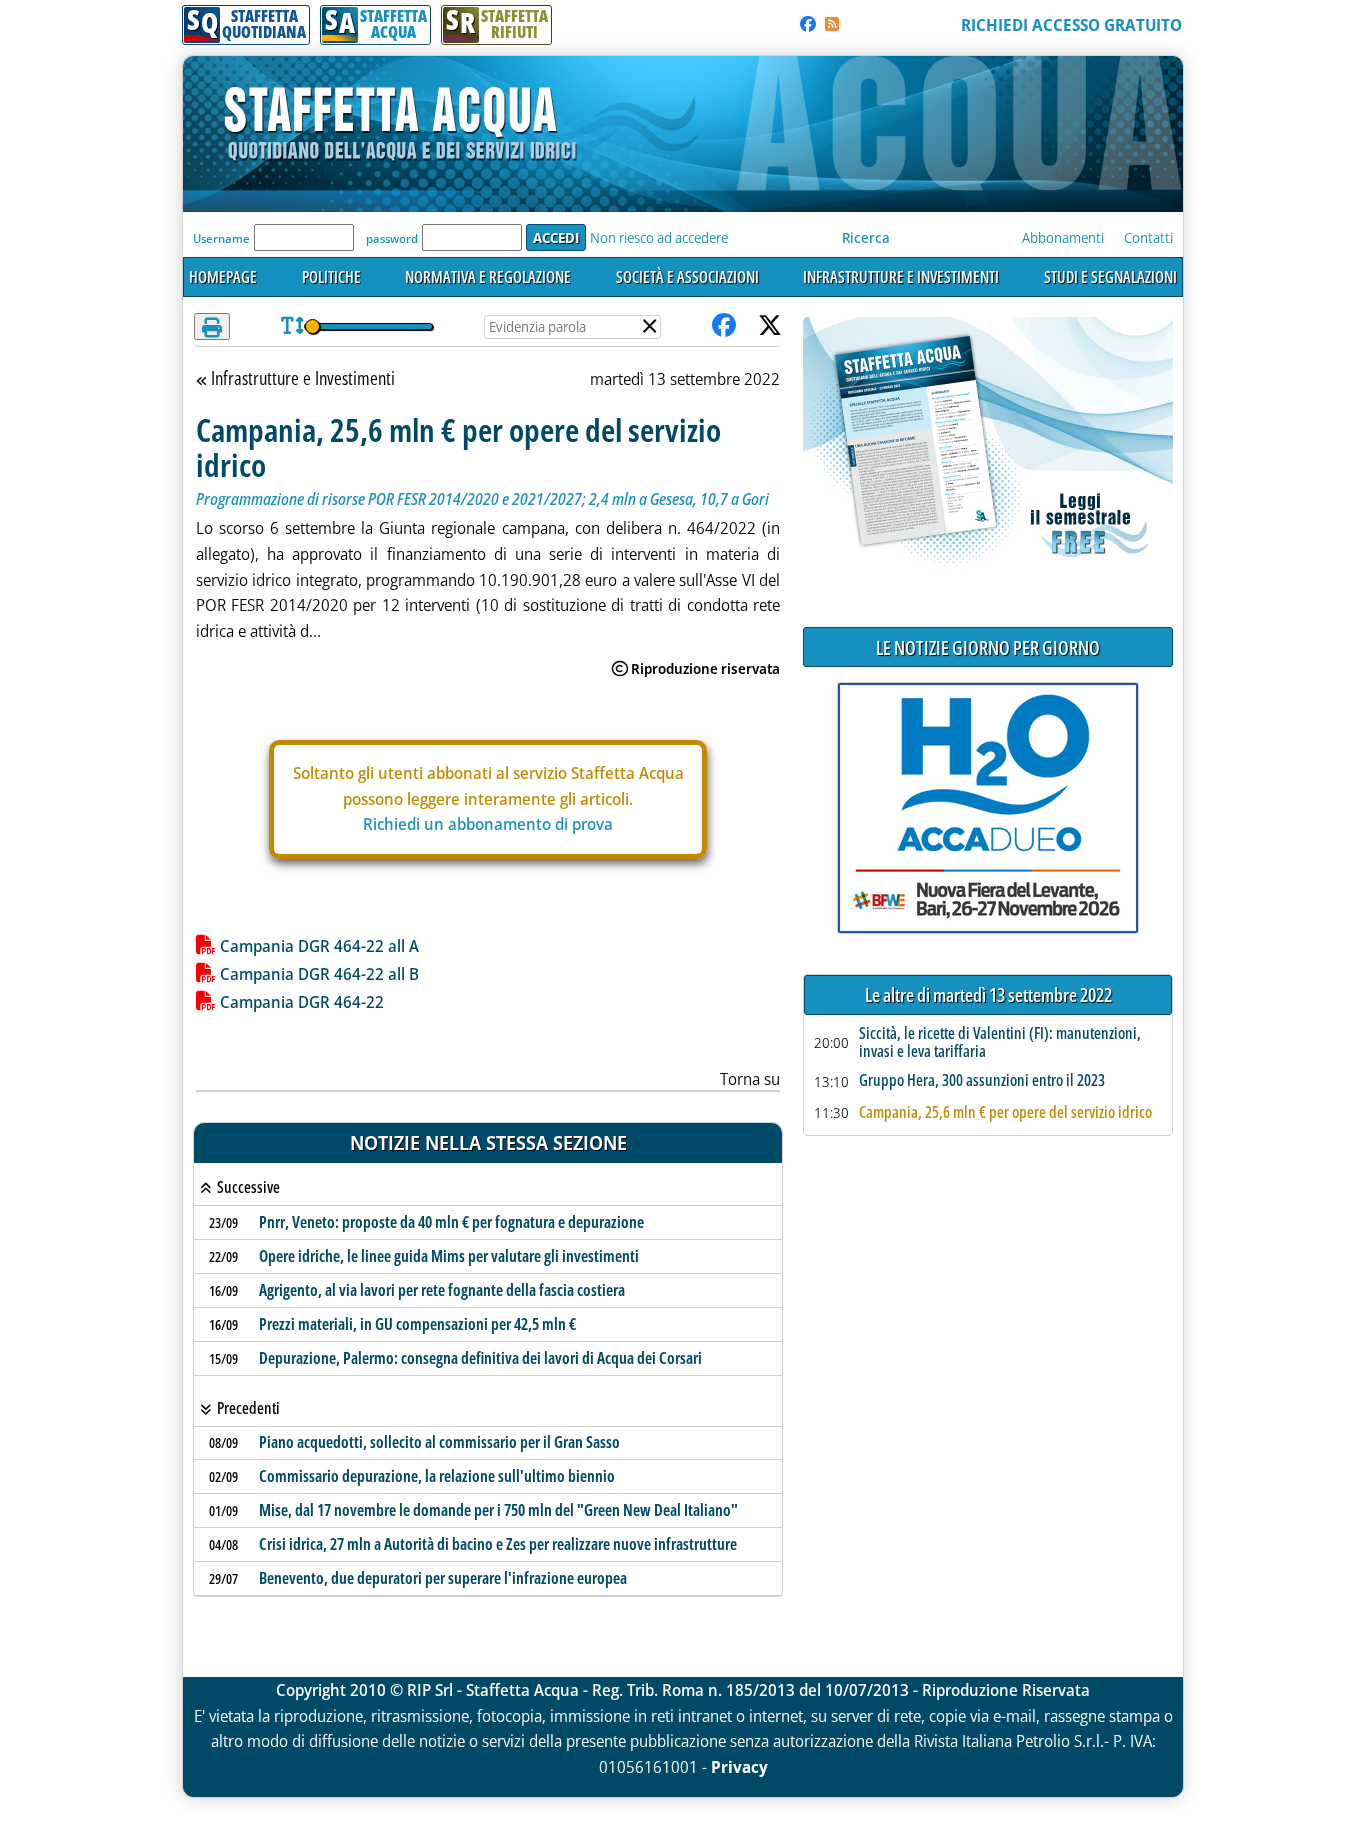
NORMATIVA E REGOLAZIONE (488, 277)
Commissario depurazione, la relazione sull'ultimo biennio (437, 1476)
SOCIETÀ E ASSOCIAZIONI (687, 277)
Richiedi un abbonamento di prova (488, 824)
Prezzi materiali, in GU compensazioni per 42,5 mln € (417, 1324)
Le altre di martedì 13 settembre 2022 (988, 995)
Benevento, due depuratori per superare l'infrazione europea (443, 1578)
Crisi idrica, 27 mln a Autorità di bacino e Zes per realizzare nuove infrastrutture (498, 1544)
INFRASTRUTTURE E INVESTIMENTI (901, 277)
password (392, 238)
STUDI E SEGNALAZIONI (1110, 277)
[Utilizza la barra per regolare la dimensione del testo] (292, 326)
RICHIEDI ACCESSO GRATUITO (1071, 25)
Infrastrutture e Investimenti (302, 379)
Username (221, 238)
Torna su (750, 1079)
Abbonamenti (1063, 237)
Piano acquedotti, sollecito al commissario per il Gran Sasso (439, 1442)
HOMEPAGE (223, 277)
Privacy (739, 1767)
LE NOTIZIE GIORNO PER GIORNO (988, 647)
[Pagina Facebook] (808, 24)
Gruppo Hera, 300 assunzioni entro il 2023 (982, 1081)
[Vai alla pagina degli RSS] (832, 24)
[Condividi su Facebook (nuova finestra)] (724, 326)
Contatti (1148, 237)
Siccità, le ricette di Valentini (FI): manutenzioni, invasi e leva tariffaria (1000, 1042)
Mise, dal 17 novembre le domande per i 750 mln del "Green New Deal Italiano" (498, 1510)
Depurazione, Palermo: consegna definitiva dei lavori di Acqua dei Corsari (480, 1358)
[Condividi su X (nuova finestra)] (770, 326)
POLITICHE (331, 277)
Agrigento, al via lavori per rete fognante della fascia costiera (442, 1290)
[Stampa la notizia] (212, 326)
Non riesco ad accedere (659, 237)
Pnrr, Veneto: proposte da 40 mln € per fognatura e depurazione (451, 1222)
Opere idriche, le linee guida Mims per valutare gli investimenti (449, 1256)
